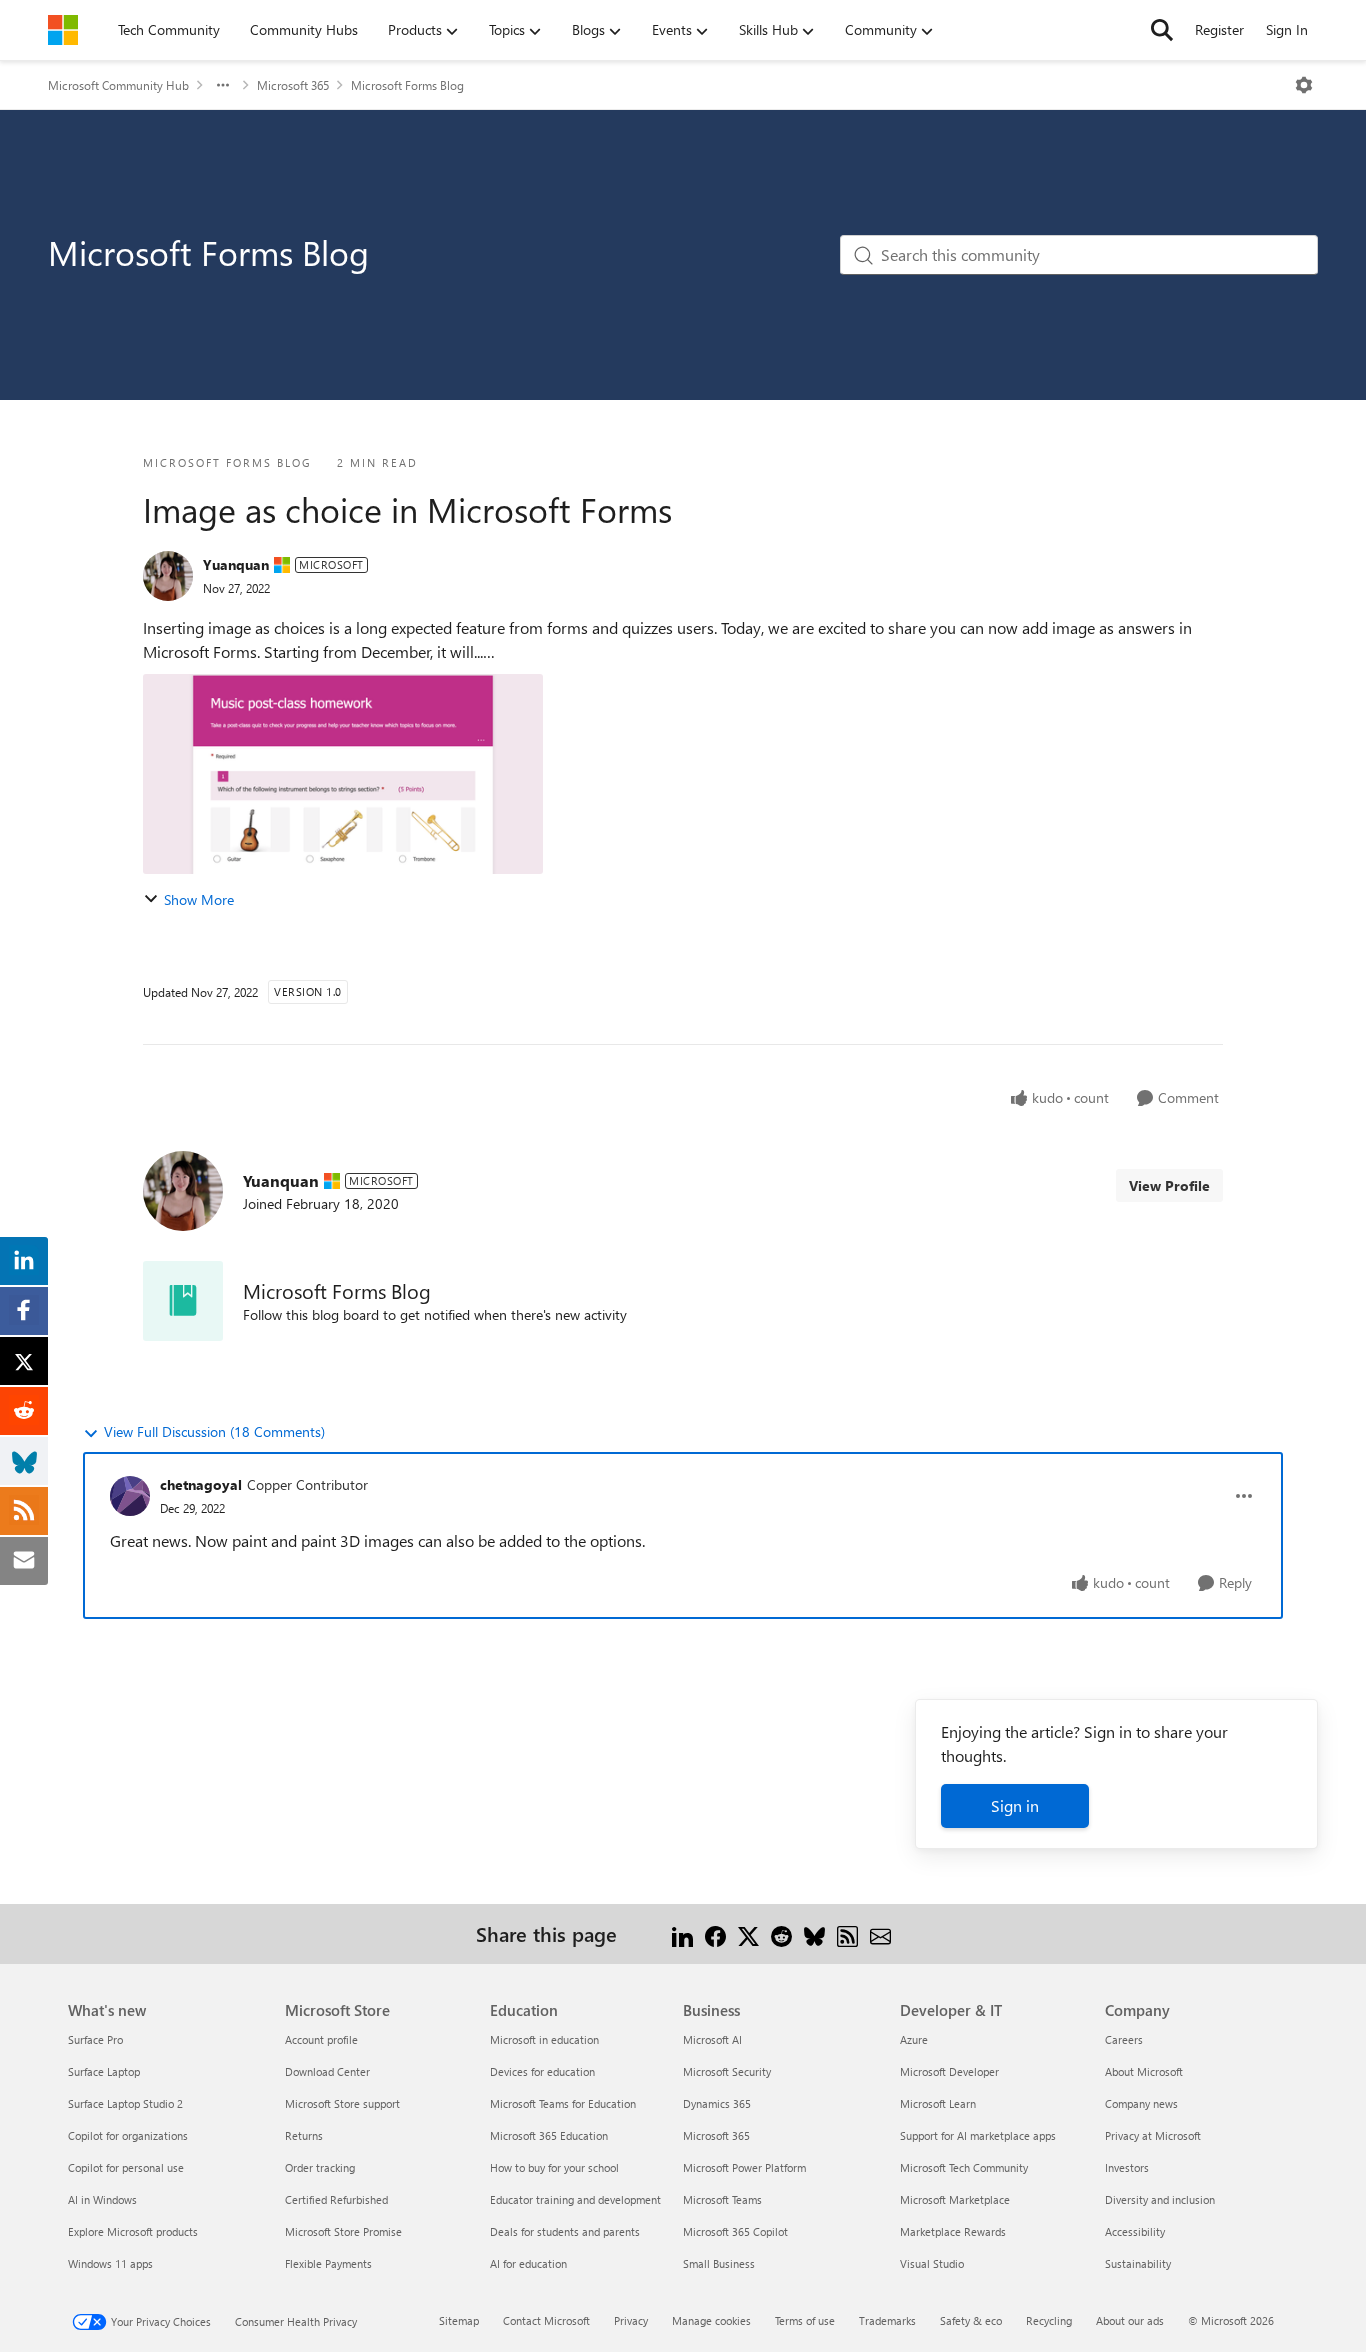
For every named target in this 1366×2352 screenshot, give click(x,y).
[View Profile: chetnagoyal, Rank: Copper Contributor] (130, 1496)
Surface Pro (95, 2039)
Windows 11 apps (110, 2263)
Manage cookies (711, 2320)
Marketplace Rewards (953, 2231)
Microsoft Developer (949, 2071)
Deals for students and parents (565, 2231)
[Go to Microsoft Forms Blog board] (183, 1301)
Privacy (631, 2320)
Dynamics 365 (717, 2103)
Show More (199, 899)
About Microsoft (1144, 2071)
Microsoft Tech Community (964, 2167)
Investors (1127, 2167)
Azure (914, 2039)
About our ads (1130, 2320)
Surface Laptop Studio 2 (125, 2103)
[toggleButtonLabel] (1304, 85)
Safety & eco (971, 2320)
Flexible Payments (328, 2263)
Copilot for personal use (126, 2167)
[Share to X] (748, 1933)
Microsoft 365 (293, 85)
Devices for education (542, 2071)
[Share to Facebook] (715, 1933)
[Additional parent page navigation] (223, 85)
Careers (1124, 2039)
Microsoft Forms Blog (407, 85)
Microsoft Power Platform (744, 2167)
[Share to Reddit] (781, 1933)
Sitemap (459, 2320)
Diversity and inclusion (1160, 2199)
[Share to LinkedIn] (682, 1933)
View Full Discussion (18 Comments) (214, 1431)
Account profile (321, 2039)
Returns (304, 2135)
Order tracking (320, 2167)
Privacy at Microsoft (1153, 2135)
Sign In (1287, 29)
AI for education (528, 2263)
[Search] (1162, 30)
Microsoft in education (544, 2039)
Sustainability (1138, 2263)
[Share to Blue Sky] (814, 1933)
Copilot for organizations (128, 2135)
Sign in (1015, 1805)
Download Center (327, 2071)
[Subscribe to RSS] (847, 1933)
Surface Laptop (104, 2071)
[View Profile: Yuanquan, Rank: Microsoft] (168, 576)
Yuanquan (236, 564)
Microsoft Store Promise (343, 2231)
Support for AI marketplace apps (978, 2135)
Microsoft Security (727, 2071)
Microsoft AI (712, 2039)
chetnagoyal (201, 1484)
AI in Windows (102, 2199)
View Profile (1169, 1185)
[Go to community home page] (63, 30)
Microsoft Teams (722, 2199)
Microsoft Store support (342, 2103)
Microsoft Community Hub (118, 85)
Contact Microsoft (546, 2320)
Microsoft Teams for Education (563, 2103)
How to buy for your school (554, 2167)
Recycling (1049, 2320)
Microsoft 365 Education (549, 2135)
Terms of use (805, 2320)
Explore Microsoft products (133, 2231)
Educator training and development (575, 2199)
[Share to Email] (880, 1933)
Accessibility (1135, 2231)
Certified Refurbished (336, 2199)
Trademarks (887, 2320)
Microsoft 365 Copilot (735, 2231)
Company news (1141, 2103)
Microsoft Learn (938, 2103)
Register (1219, 29)
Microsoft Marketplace (955, 2199)
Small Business (719, 2263)
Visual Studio (932, 2263)
